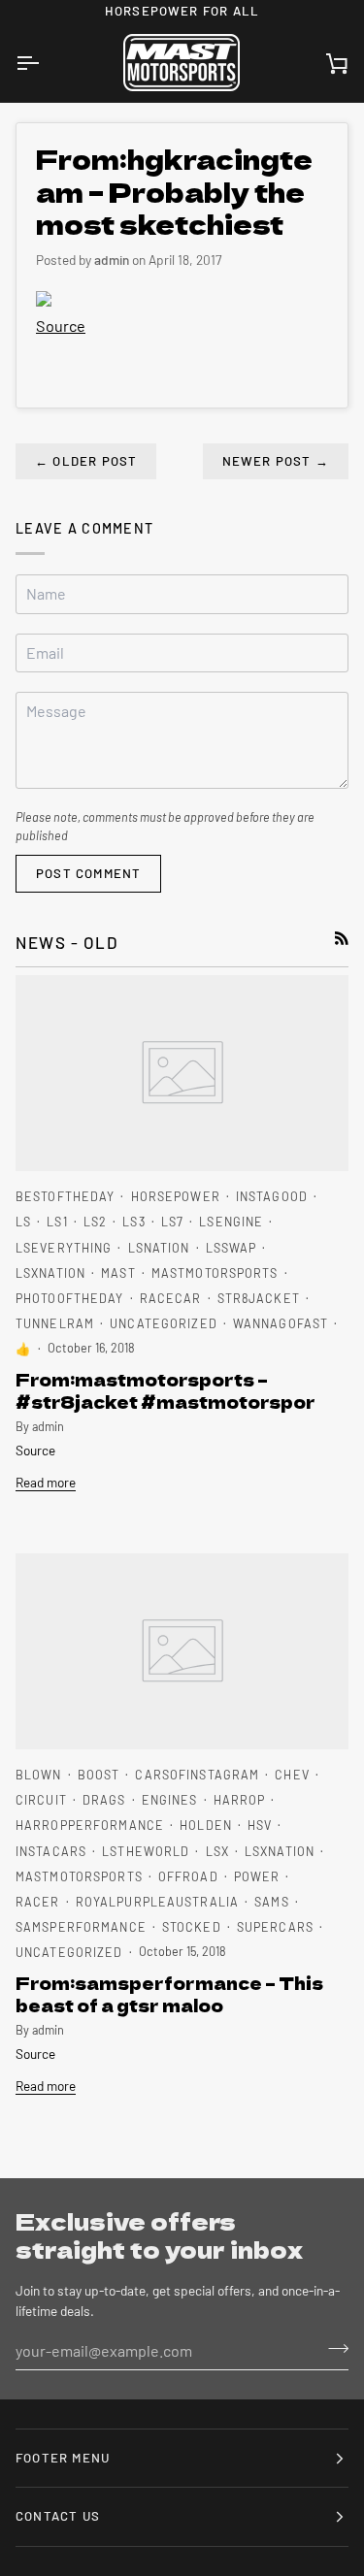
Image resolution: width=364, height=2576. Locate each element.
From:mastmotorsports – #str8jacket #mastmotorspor (165, 1390)
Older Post (86, 461)
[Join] (332, 2348)
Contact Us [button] (58, 2516)
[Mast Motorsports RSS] (342, 938)
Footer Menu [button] (63, 2458)
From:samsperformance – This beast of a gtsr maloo (169, 1994)
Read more (46, 1482)
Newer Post (276, 461)
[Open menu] (45, 63)
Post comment (88, 873)
